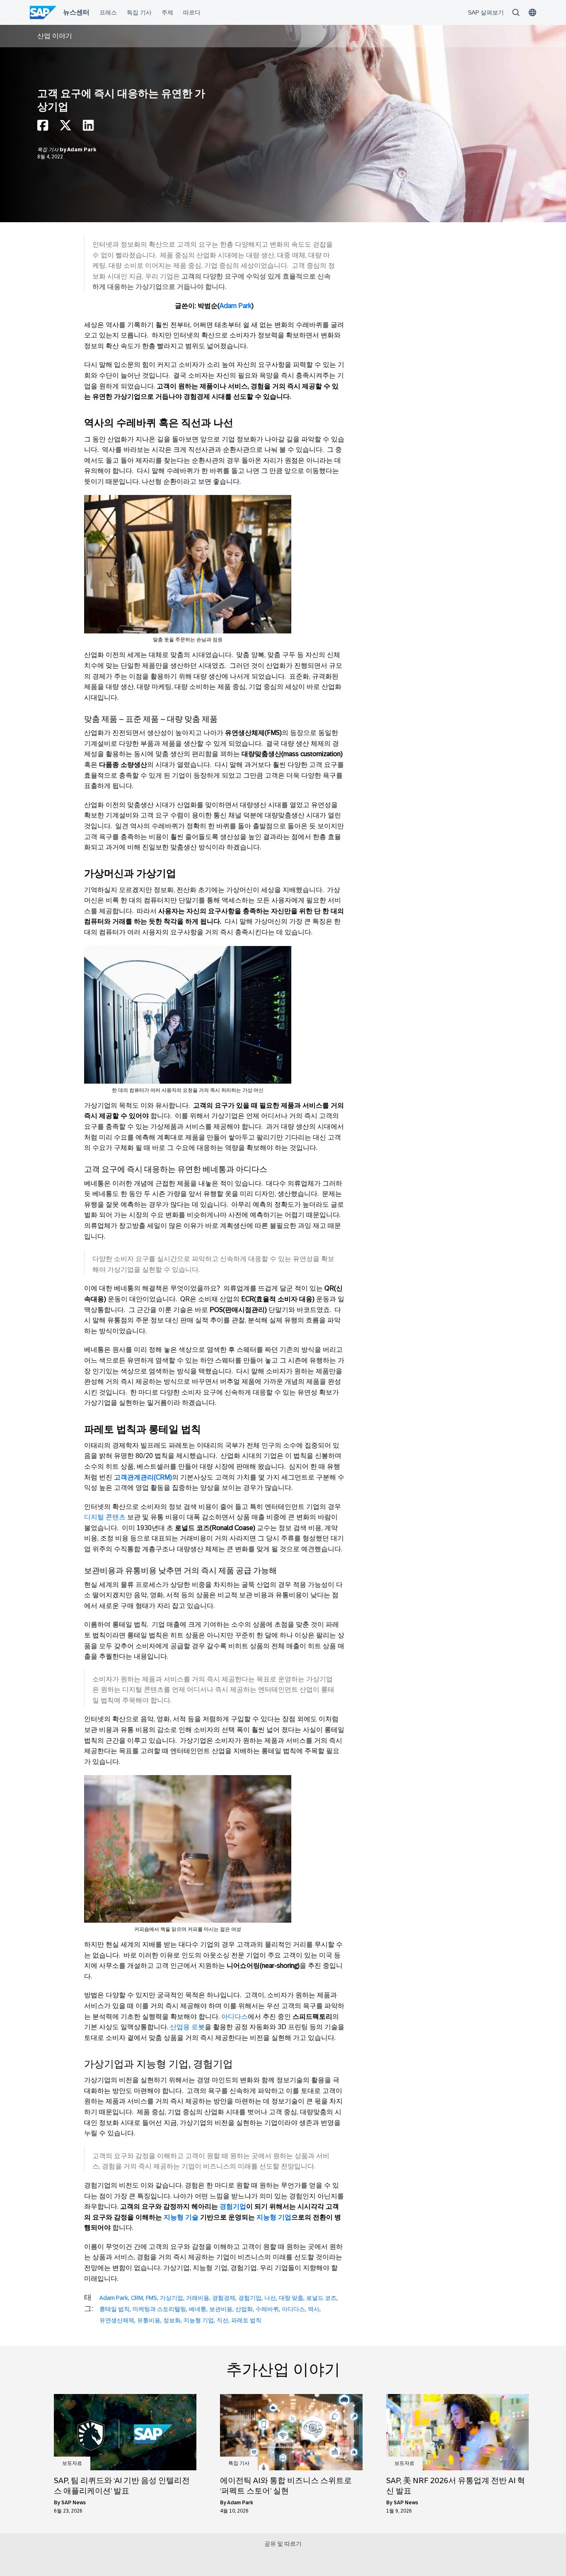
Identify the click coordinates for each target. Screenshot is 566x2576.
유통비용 (149, 2320)
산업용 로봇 (187, 2027)
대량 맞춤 (291, 2298)
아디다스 (235, 2017)
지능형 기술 (181, 2217)
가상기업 (172, 2298)
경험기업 (233, 2206)
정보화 (172, 2320)
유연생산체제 (117, 2320)
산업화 (244, 2309)
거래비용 (198, 2298)
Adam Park (82, 150)
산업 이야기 (55, 36)
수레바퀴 (267, 2309)
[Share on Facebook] (43, 127)
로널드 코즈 (321, 2298)
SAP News (74, 2503)
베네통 (198, 2309)
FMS (151, 2298)
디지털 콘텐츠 (105, 1517)
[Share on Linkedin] (88, 127)
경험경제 (224, 2298)
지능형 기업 (274, 2217)
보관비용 (221, 2309)
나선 (270, 2298)
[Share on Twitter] (65, 127)
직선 (223, 2320)
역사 (314, 2309)
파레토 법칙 (246, 2320)
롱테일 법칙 (115, 2309)
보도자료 (72, 2463)
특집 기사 (48, 150)
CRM (137, 2298)
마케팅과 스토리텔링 (159, 2309)
